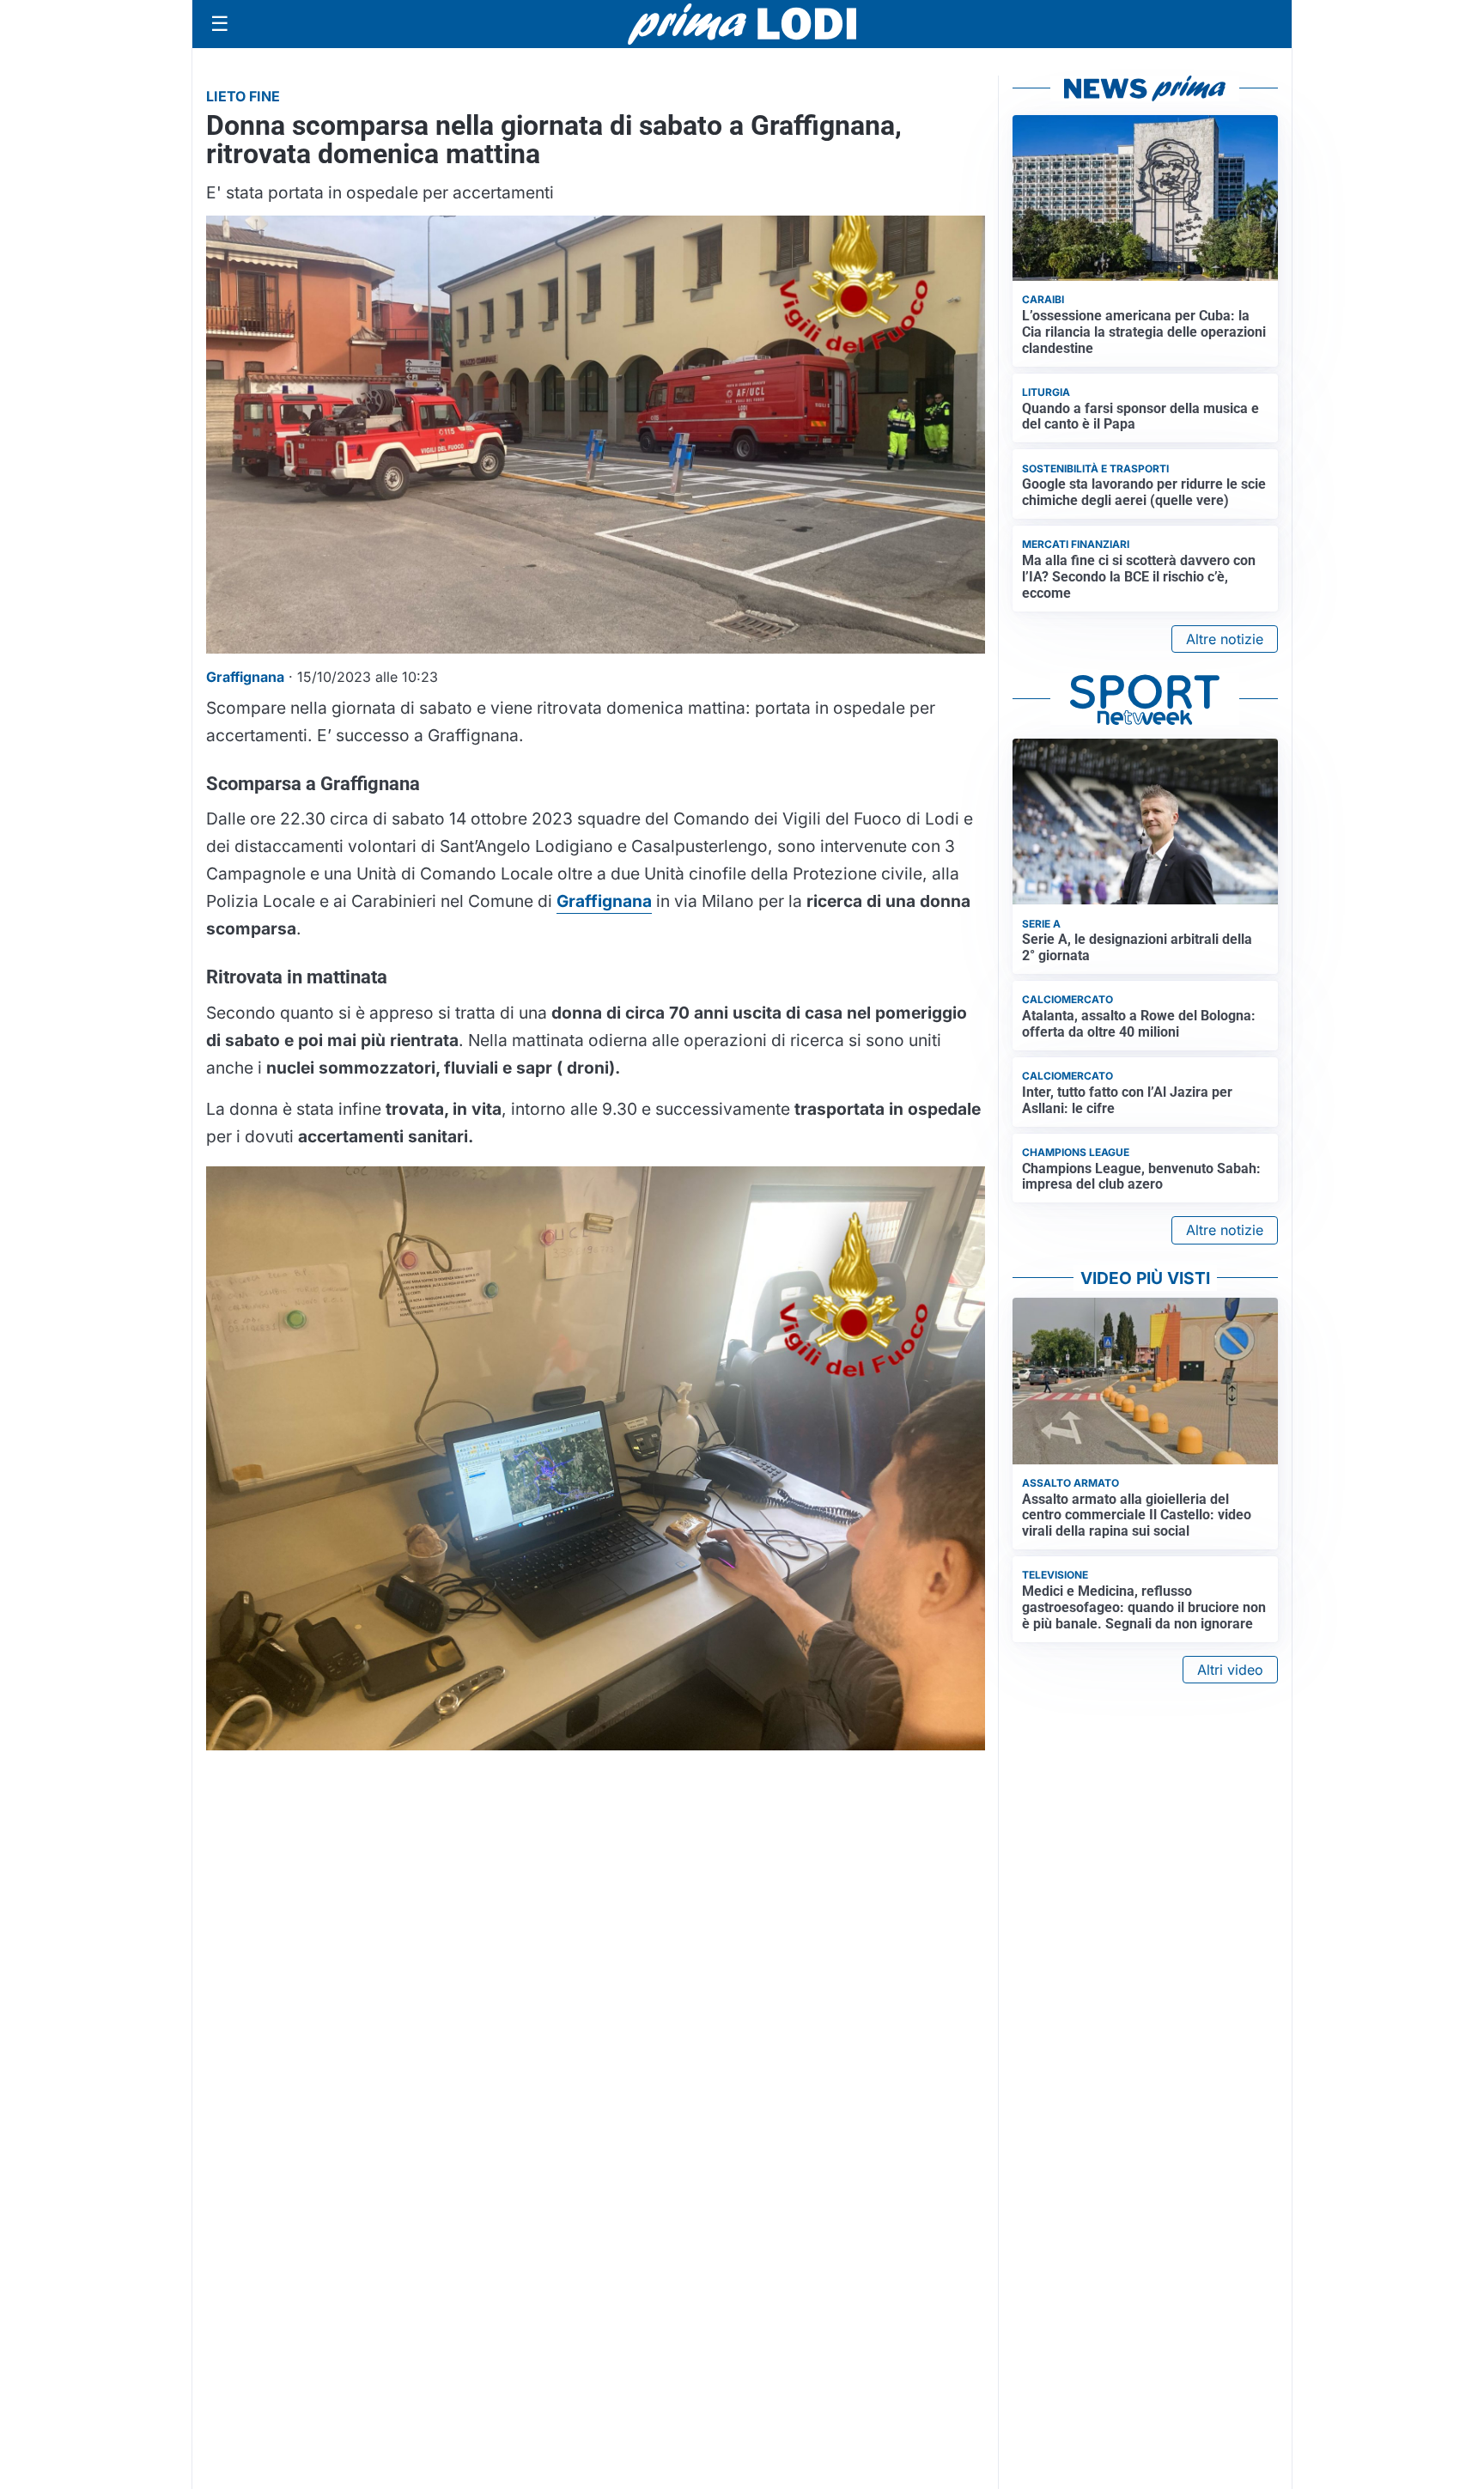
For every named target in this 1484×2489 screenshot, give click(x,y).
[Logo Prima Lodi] (742, 24)
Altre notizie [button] (1225, 639)
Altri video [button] (1230, 1670)
